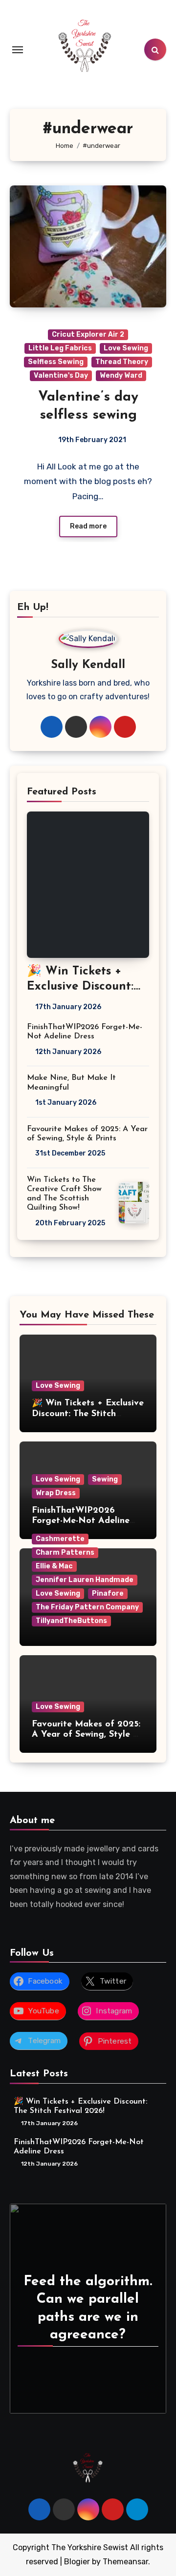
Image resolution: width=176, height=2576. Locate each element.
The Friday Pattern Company (87, 1607)
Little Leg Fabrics (60, 348)
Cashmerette (60, 1539)
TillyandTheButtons (71, 1621)
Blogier (77, 2562)
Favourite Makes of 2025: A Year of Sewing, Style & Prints (86, 1735)
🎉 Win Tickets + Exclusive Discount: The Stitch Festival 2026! (88, 1414)
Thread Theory (122, 362)
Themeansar (125, 2562)
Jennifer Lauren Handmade (85, 1580)
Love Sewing (126, 348)
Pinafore (108, 1593)
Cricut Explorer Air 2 (88, 335)
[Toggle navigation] (18, 50)
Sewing (105, 1479)
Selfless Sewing (56, 362)
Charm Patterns (65, 1552)
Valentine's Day (61, 375)
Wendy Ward (121, 375)
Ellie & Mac (54, 1566)
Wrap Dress (56, 1493)
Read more (88, 526)
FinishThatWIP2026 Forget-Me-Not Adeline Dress (81, 1521)
